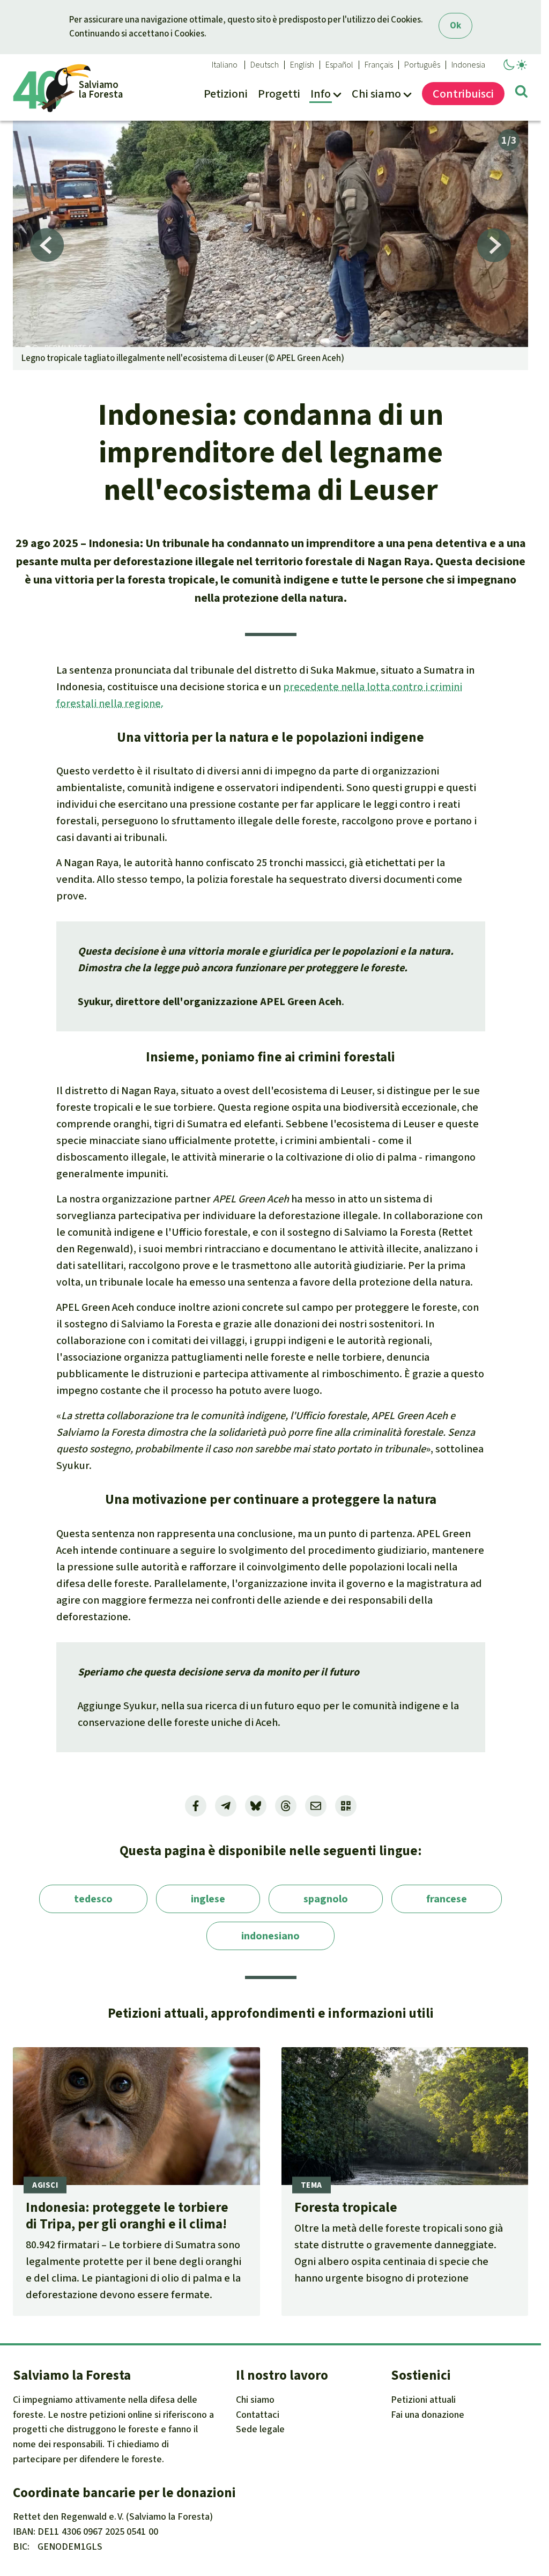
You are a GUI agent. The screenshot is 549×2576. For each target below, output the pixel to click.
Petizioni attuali (423, 2400)
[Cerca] (521, 93)
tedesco (93, 1899)
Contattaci (258, 2415)
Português (422, 65)
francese (447, 1899)
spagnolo (326, 1899)
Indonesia (468, 65)
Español (339, 65)
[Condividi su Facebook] (196, 1806)
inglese (208, 1899)
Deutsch (265, 65)
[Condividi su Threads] (286, 1806)
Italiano (225, 65)
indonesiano (270, 1936)
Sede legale (260, 2429)
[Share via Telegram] (226, 1806)
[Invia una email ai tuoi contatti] (316, 1806)
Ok (455, 25)
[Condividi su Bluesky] (256, 1806)
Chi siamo (255, 2400)
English (302, 65)
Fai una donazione (428, 2415)
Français (379, 65)
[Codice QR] (346, 1806)
